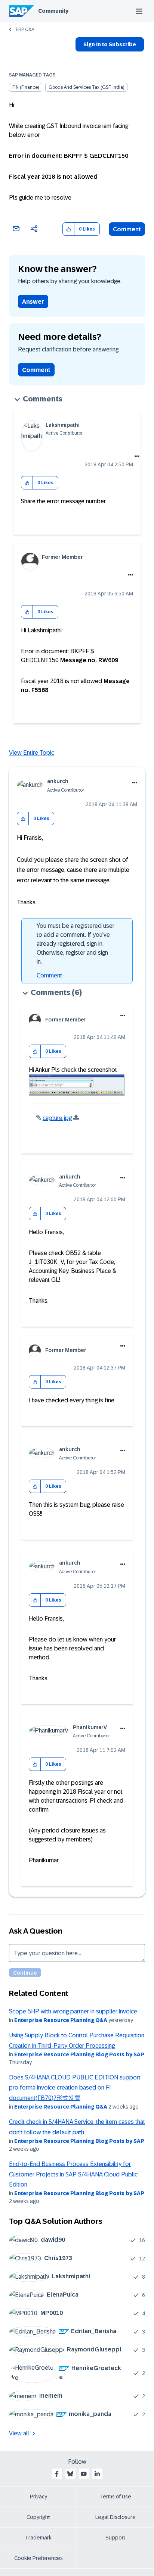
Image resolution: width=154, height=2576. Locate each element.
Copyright (38, 2517)
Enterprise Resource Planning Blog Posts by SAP (79, 2054)
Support (115, 2538)
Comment (127, 229)
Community (53, 11)
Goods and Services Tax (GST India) (86, 87)
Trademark (38, 2538)
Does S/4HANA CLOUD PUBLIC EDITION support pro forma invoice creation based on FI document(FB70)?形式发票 (75, 2088)
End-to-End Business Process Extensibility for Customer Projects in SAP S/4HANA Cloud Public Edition (73, 2174)
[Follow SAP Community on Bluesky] (70, 2474)
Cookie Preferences (38, 2558)
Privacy (38, 2497)
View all (19, 2433)
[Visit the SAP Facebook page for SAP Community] (57, 2474)
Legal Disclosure (115, 2517)
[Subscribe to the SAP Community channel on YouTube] (84, 2474)
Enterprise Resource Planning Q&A (61, 2020)
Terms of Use (116, 2497)
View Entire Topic (32, 753)
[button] (69, 229)
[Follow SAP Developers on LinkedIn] (97, 2474)
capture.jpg (57, 1118)
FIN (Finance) (26, 87)
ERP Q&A (25, 29)
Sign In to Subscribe (110, 44)
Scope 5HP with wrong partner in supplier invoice (73, 2011)
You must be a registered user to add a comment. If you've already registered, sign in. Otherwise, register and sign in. (76, 944)
